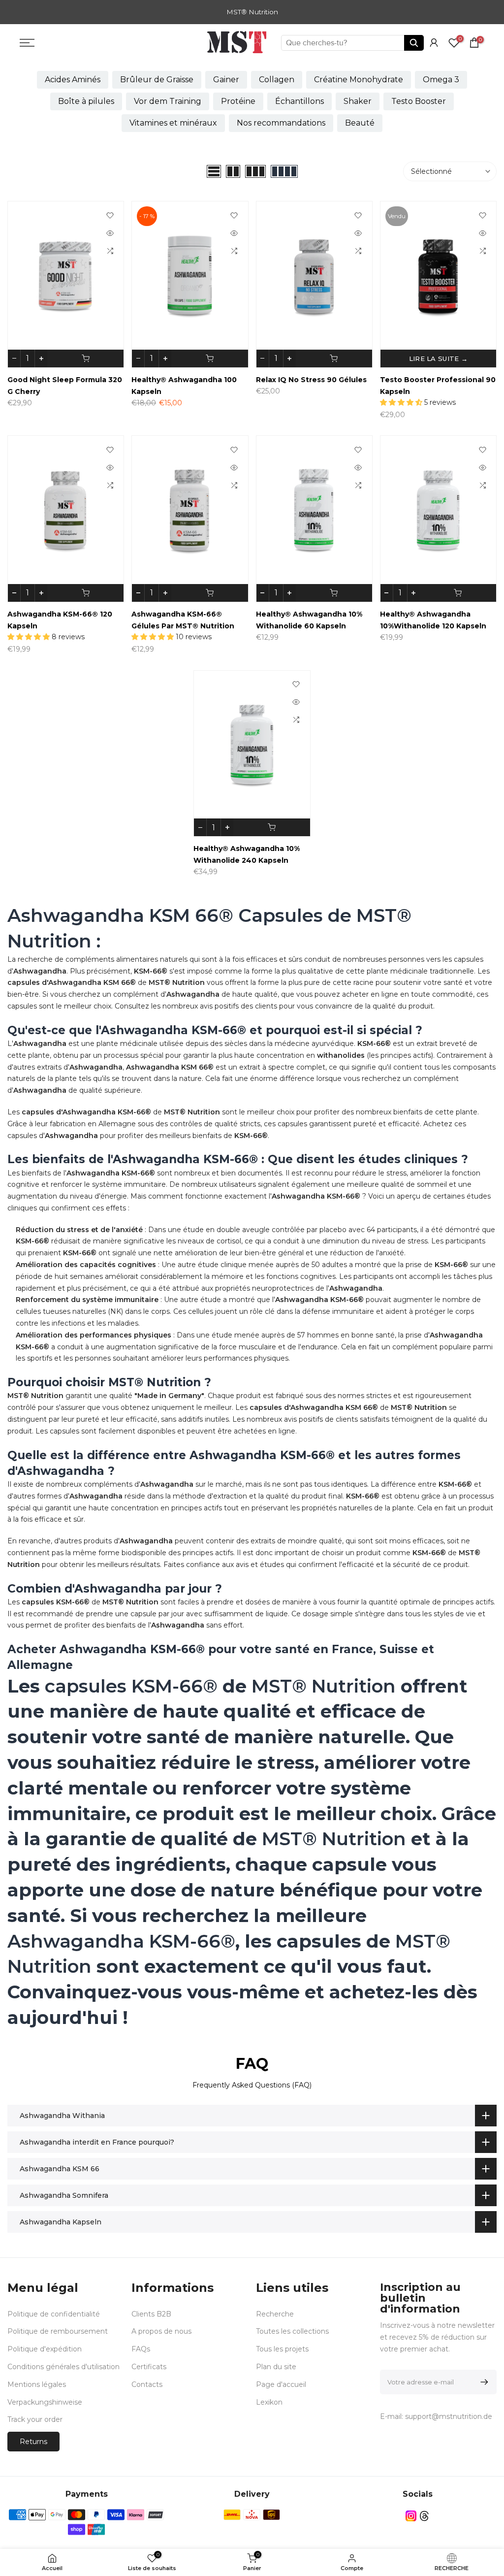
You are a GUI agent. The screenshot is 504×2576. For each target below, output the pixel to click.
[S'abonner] (483, 2382)
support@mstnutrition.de (449, 2416)
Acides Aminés (73, 80)
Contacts (147, 2384)
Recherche (275, 2314)
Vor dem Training (168, 101)
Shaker (358, 101)
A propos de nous (161, 2331)
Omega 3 (441, 80)
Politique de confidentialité (54, 2314)
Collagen (277, 80)
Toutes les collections (292, 2331)
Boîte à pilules (86, 101)
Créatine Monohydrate (359, 80)
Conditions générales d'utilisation (63, 2367)
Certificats (149, 2367)
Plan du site (276, 2367)
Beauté (360, 123)
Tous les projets (282, 2349)
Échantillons (299, 101)
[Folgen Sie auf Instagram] (411, 2516)
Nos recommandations (281, 123)
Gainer (226, 80)
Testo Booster (419, 101)
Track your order (35, 2419)
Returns (33, 2442)
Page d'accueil (281, 2384)
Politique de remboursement (58, 2331)
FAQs (141, 2349)
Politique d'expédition (45, 2349)
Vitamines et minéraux (173, 123)
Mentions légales (37, 2384)
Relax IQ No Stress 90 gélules (311, 380)
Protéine (238, 101)
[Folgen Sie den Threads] (424, 2516)
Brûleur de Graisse (157, 80)
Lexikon (269, 2402)
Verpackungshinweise (45, 2402)
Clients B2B (151, 2314)
